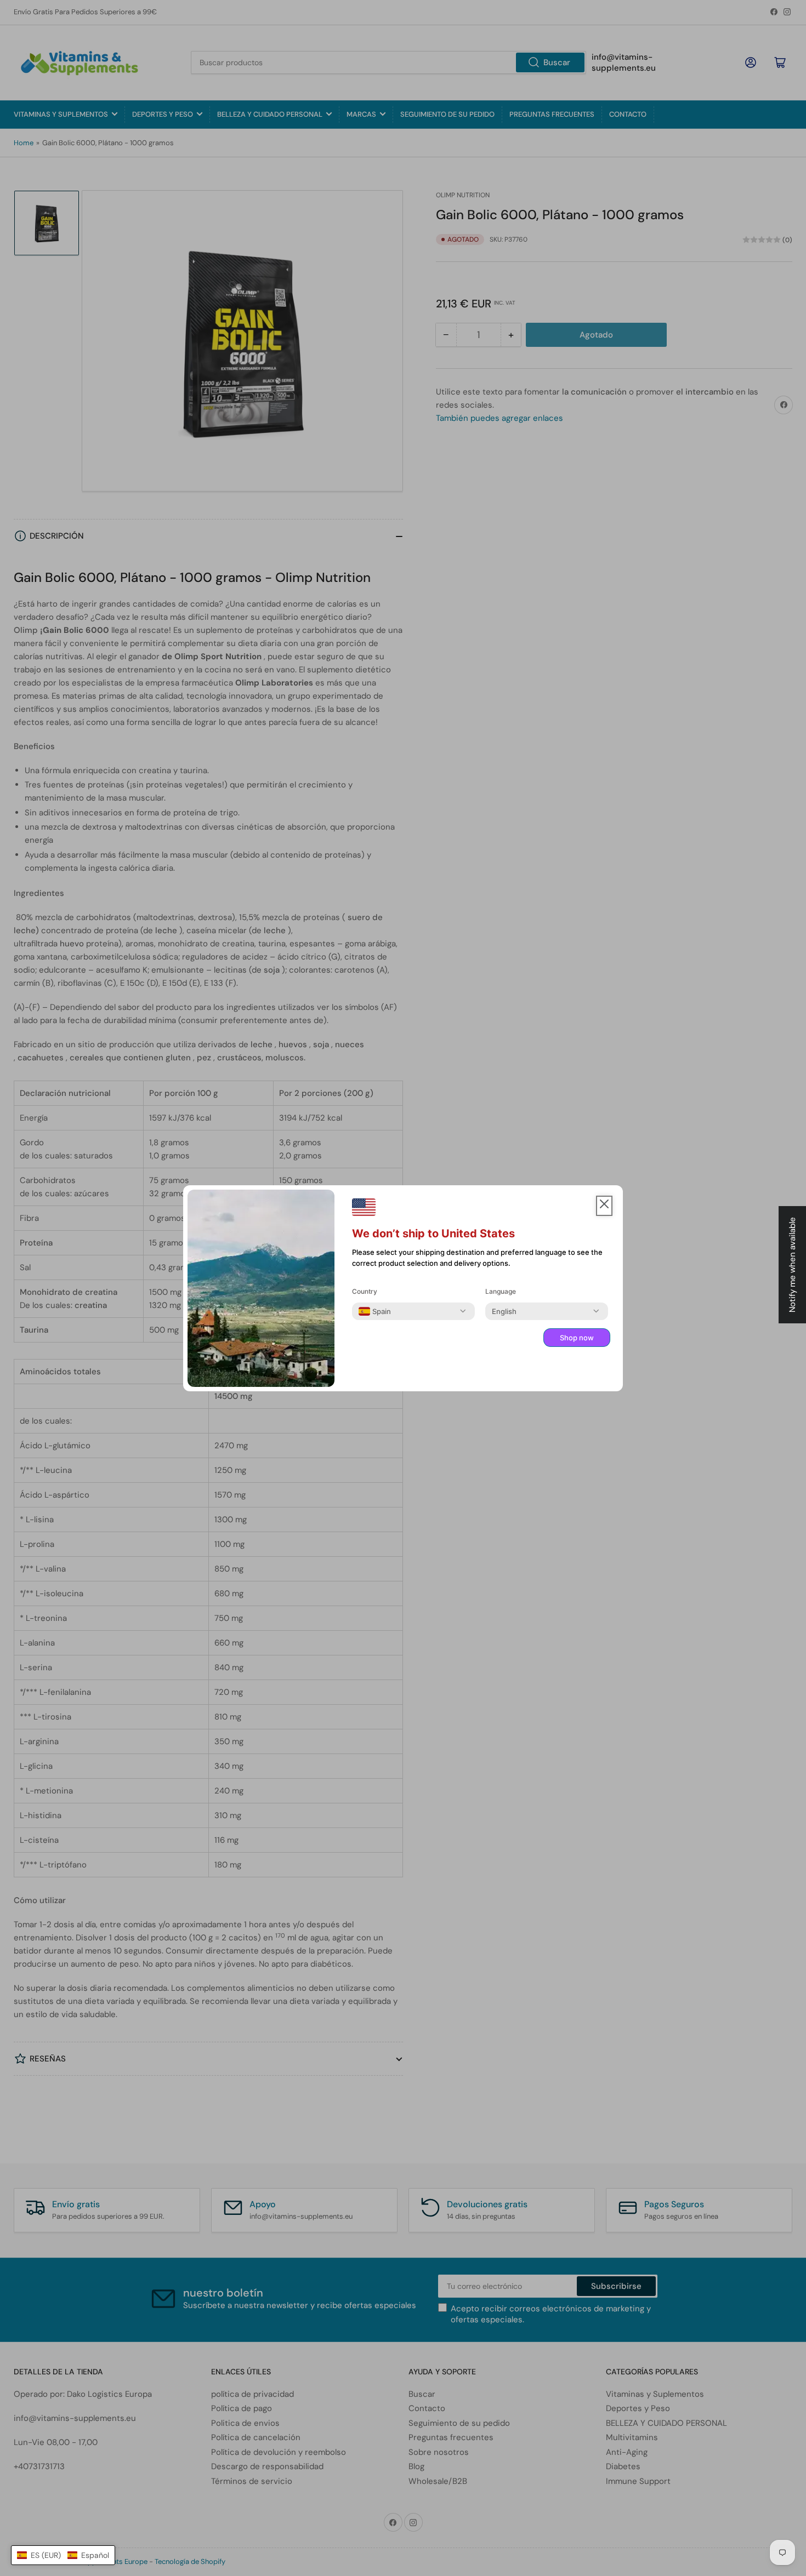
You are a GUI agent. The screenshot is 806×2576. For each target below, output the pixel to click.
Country (365, 1291)
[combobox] (375, 1311)
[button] (63, 2555)
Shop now (577, 1338)
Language (501, 1291)
